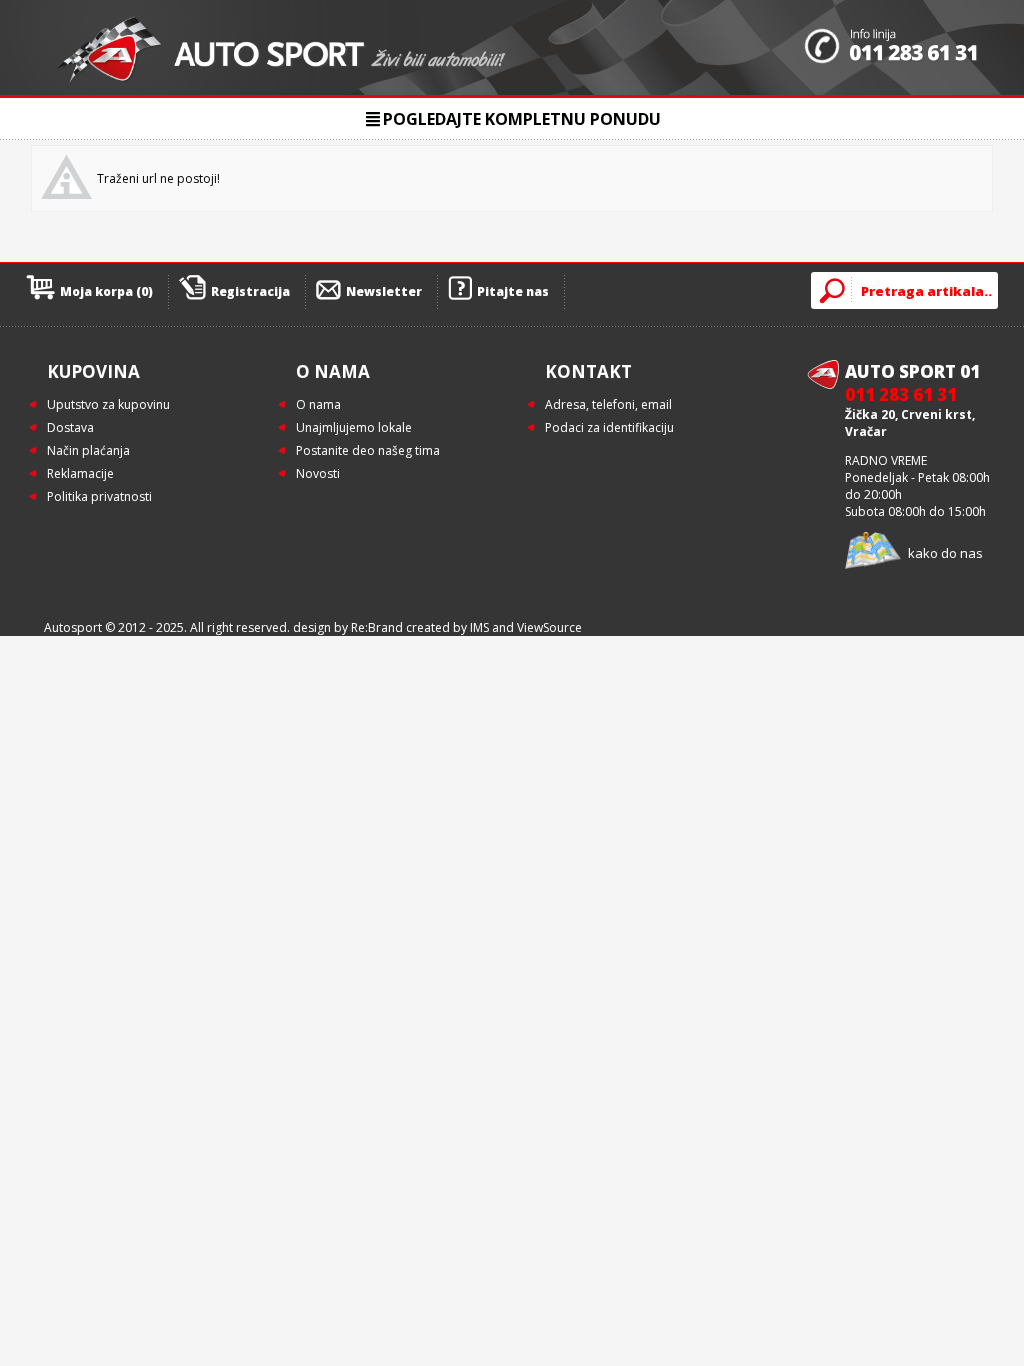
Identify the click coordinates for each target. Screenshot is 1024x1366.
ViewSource (549, 627)
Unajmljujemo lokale (354, 427)
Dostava (70, 427)
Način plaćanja (88, 450)
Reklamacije (80, 473)
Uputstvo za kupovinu (108, 404)
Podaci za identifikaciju (609, 427)
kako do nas (945, 553)
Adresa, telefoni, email (608, 404)
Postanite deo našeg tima (368, 450)
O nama (318, 404)
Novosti (318, 473)
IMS (479, 627)
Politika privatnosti (99, 496)
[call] (891, 48)
